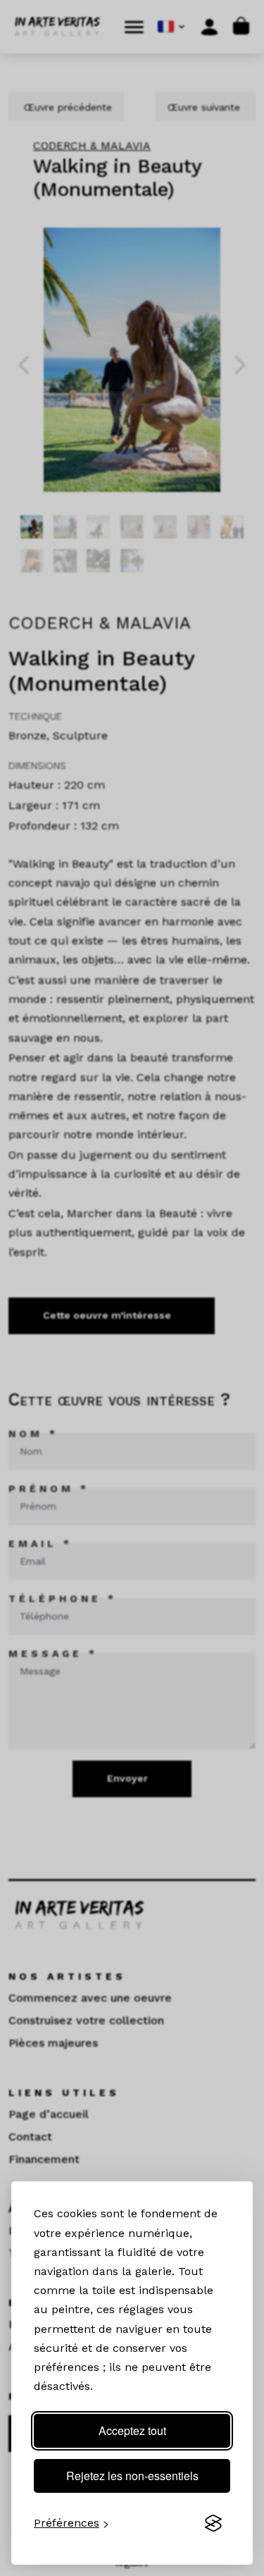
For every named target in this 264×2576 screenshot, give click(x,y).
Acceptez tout (132, 2430)
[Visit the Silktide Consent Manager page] (213, 2523)
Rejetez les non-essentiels (132, 2476)
